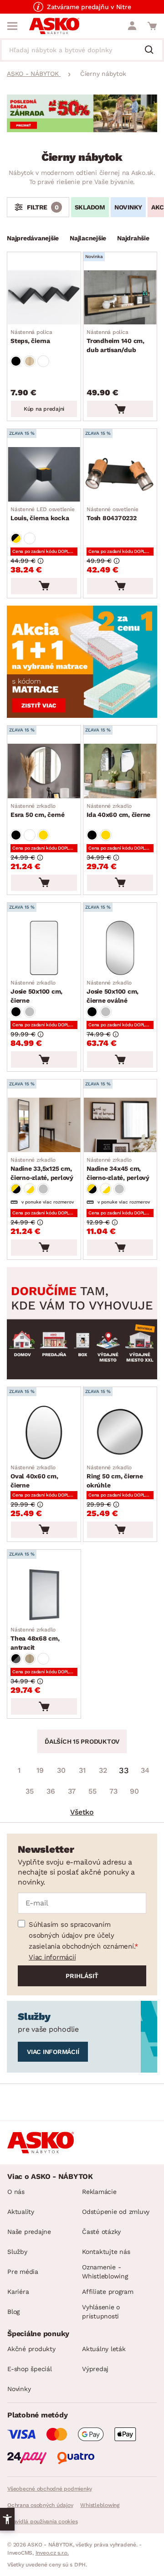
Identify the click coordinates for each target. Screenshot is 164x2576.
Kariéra (18, 2292)
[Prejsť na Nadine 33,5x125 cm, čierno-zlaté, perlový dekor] (44, 1125)
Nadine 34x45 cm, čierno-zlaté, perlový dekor (118, 1169)
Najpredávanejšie (33, 238)
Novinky (19, 2389)
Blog (13, 2312)
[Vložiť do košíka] (120, 409)
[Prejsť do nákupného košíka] (152, 26)
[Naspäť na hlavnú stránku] (54, 26)
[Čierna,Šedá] (16, 1659)
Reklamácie (99, 2192)
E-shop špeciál (30, 2369)
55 (92, 1791)
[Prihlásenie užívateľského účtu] (132, 26)
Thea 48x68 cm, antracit (35, 1639)
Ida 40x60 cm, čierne (118, 811)
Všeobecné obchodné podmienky (50, 2489)
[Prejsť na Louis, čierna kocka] (44, 474)
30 (61, 1770)
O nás (16, 2192)
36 (51, 1791)
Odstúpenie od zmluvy (116, 2212)
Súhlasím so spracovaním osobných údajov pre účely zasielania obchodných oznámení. (82, 1935)
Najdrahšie (133, 238)
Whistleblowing (100, 2505)
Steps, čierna (31, 337)
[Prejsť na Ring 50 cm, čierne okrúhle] (120, 1432)
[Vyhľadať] (153, 50)
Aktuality (21, 2212)
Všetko (82, 1812)
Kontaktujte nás (106, 2252)
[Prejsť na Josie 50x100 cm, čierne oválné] (120, 948)
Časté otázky (101, 2232)
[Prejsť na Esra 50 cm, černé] (44, 771)
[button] (7, 2519)
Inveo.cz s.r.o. (52, 2553)
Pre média (23, 2272)
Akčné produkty (31, 2349)
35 (30, 1791)
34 (145, 1770)
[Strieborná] (30, 1012)
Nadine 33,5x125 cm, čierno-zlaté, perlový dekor (42, 1169)
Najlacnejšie (88, 238)
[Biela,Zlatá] (30, 1189)
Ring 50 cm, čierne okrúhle (115, 1477)
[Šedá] (43, 1189)
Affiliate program (108, 2292)
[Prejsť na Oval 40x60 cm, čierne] (44, 1432)
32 (103, 1770)
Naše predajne (29, 2232)
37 (72, 1791)
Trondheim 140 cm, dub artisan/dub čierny (115, 342)
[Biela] (43, 361)
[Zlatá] (43, 835)
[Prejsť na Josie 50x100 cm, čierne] (44, 948)
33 (124, 1770)
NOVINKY (128, 207)
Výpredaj (95, 2369)
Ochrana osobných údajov (40, 2505)
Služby (17, 2252)
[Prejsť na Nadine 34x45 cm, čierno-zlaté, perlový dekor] (120, 1125)
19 (40, 1770)
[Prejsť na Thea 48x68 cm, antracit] (44, 1595)
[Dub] (30, 361)
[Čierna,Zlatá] (16, 538)
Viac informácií (52, 1957)
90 (134, 1791)
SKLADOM (90, 207)
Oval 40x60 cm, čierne (34, 1477)
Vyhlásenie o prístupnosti (101, 2312)
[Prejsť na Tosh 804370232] (120, 474)
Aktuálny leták (104, 2349)
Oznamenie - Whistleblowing (105, 2272)
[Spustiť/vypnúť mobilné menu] (12, 26)
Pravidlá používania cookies (42, 2521)
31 (82, 1770)
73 (113, 1791)
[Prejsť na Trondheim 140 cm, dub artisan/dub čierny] (120, 298)
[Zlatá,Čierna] (16, 1189)
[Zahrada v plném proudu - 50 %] (82, 130)
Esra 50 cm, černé (38, 811)
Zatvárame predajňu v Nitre (89, 7)
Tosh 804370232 (112, 514)
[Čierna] (16, 361)
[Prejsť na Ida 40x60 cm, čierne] (120, 771)
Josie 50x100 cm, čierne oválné (113, 992)
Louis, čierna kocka (42, 514)
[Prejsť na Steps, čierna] (44, 298)
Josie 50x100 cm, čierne (36, 992)
